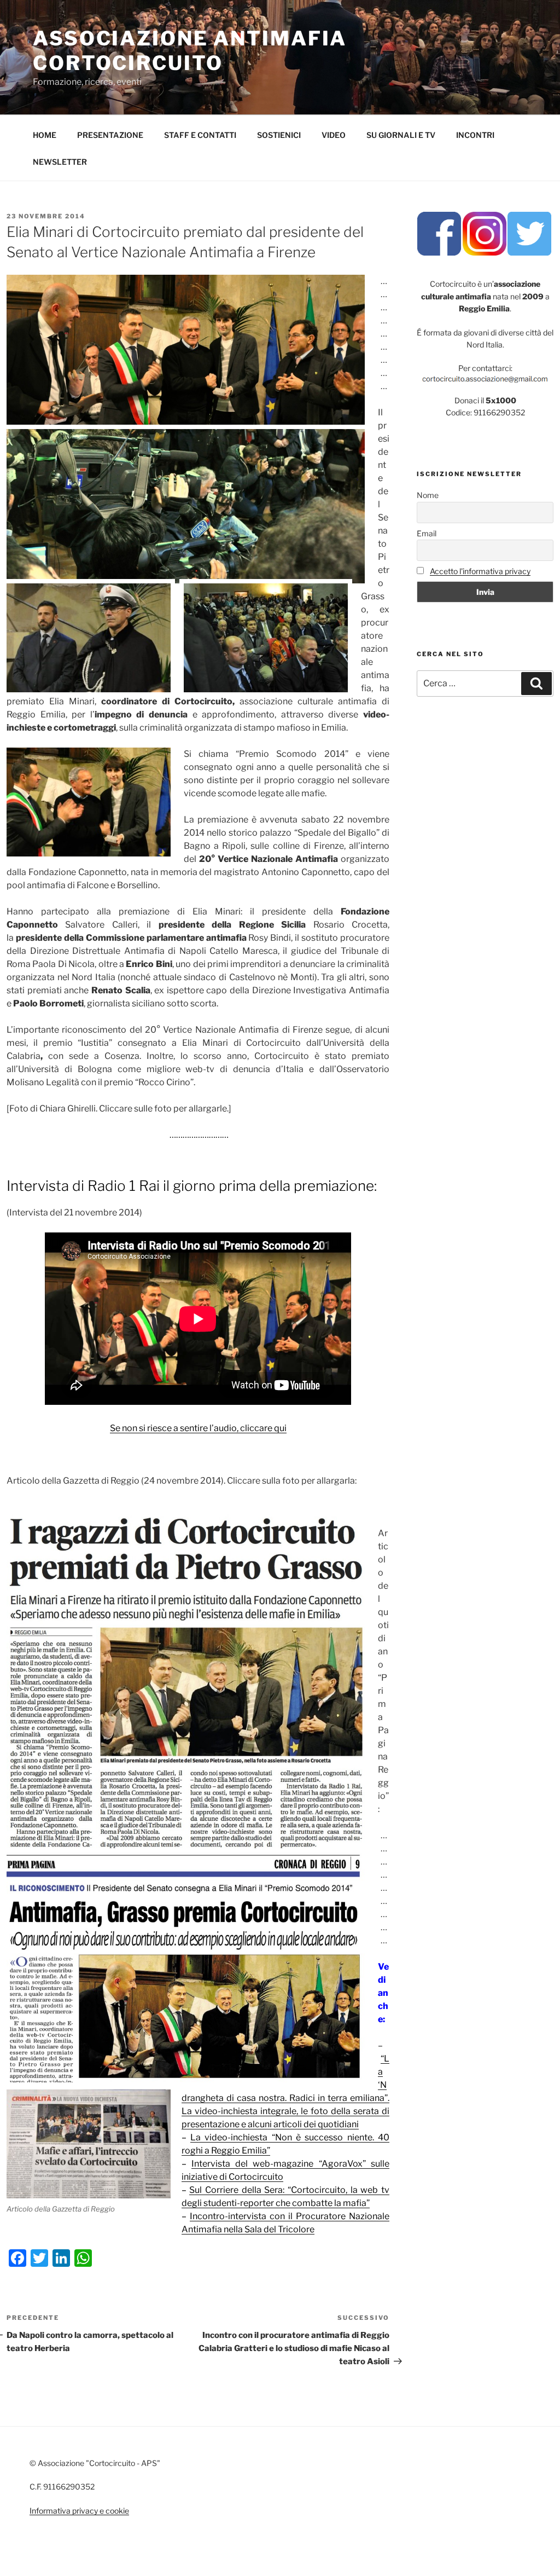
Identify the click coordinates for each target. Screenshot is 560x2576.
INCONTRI (475, 135)
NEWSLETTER (60, 162)
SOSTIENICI (279, 135)
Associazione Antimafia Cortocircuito (190, 51)
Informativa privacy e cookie (79, 2511)
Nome (428, 495)
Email (427, 533)
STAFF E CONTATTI (200, 135)
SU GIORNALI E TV (401, 135)
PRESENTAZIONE (110, 135)
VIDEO (334, 135)
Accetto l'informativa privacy (480, 571)
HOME (45, 135)
